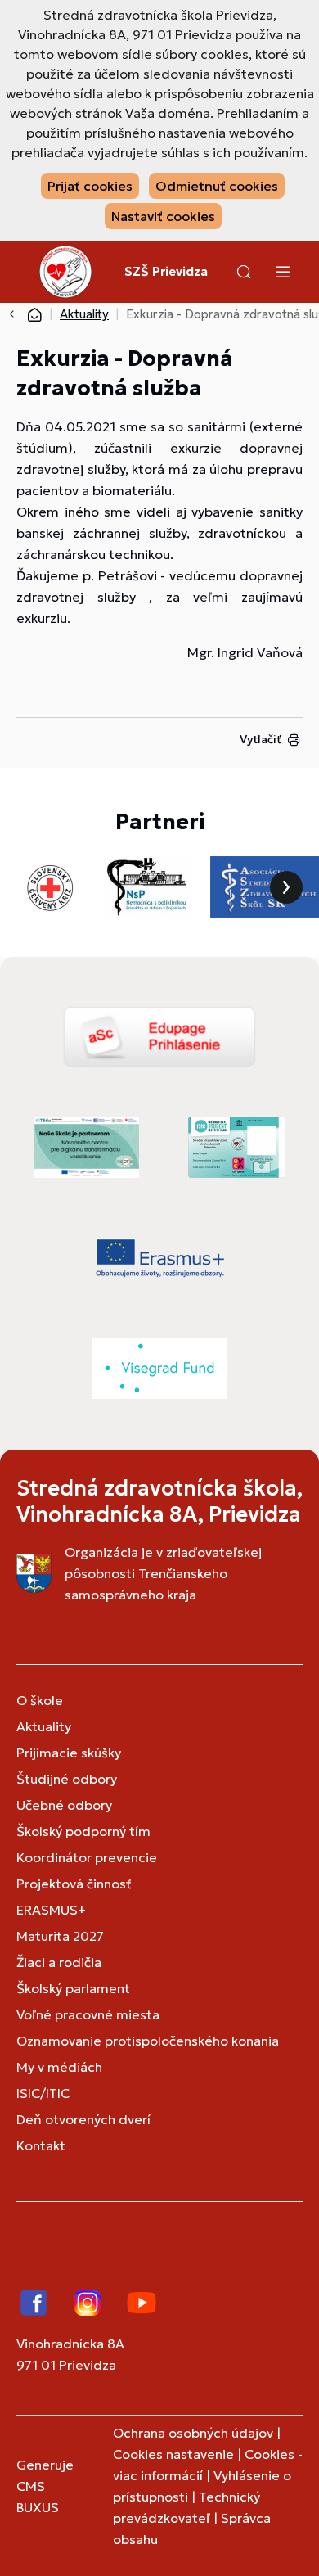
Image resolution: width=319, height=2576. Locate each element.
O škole (40, 1700)
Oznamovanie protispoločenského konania (148, 2041)
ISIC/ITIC (43, 2093)
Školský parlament (73, 1988)
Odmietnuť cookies (217, 186)
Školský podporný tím (83, 1831)
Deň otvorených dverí (83, 2119)
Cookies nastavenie (173, 2454)
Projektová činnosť (74, 1884)
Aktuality (84, 314)
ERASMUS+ (51, 1910)
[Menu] (282, 272)
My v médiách (59, 2067)
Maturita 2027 (60, 1936)
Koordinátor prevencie (87, 1857)
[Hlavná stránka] (34, 314)
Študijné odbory (67, 1779)
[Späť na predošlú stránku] (18, 314)
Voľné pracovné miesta (88, 2014)
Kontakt (41, 2145)
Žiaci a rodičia (59, 1962)
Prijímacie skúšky (69, 1753)
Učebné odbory (64, 1805)
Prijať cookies (90, 186)
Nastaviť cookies (163, 216)
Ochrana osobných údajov (193, 2433)
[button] (244, 272)
